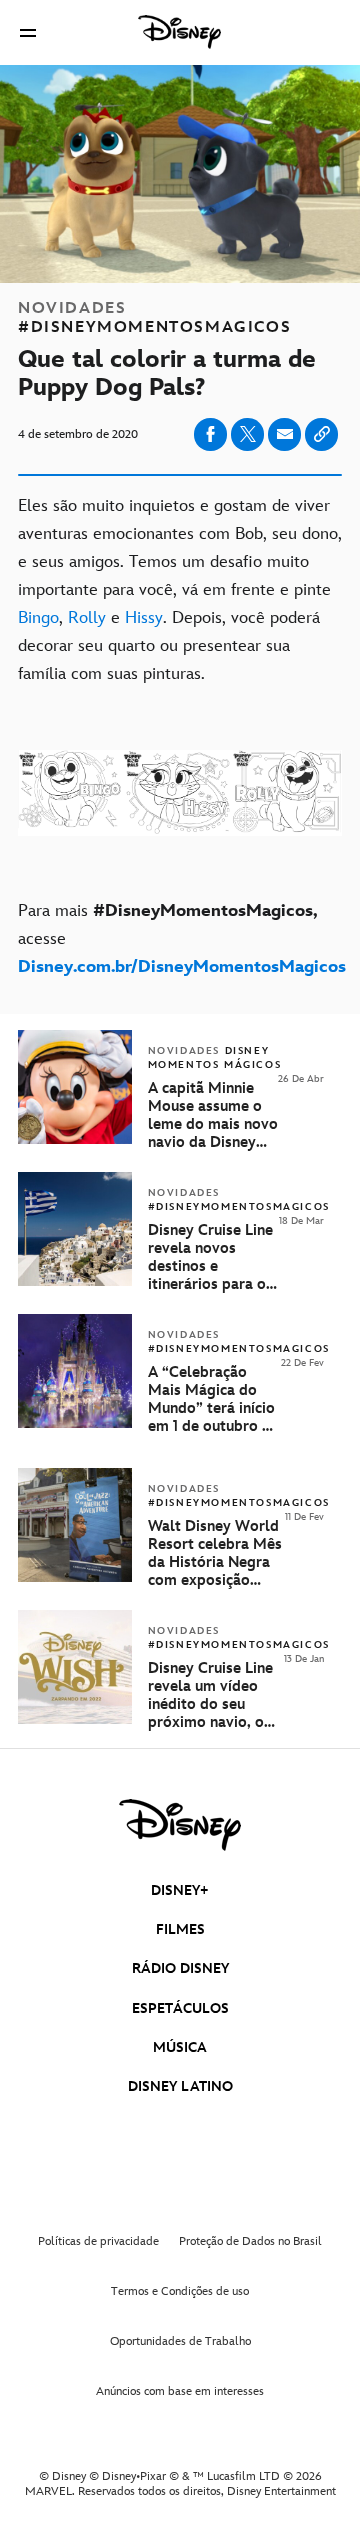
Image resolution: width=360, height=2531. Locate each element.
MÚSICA (180, 2047)
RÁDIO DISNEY (180, 1968)
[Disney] (180, 32)
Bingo (38, 618)
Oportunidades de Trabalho (180, 2341)
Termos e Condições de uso (180, 2291)
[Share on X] (247, 434)
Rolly (89, 618)
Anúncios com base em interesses (180, 2391)
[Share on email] (285, 434)
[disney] (180, 1825)
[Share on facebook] (210, 434)
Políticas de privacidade (98, 2241)
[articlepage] (77, 1577)
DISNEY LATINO (180, 2086)
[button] (28, 32)
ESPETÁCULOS (180, 2008)
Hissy (144, 618)
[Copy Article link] (321, 434)
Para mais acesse (180, 939)
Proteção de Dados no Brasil (250, 2241)
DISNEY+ (180, 1890)
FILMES (180, 1929)
